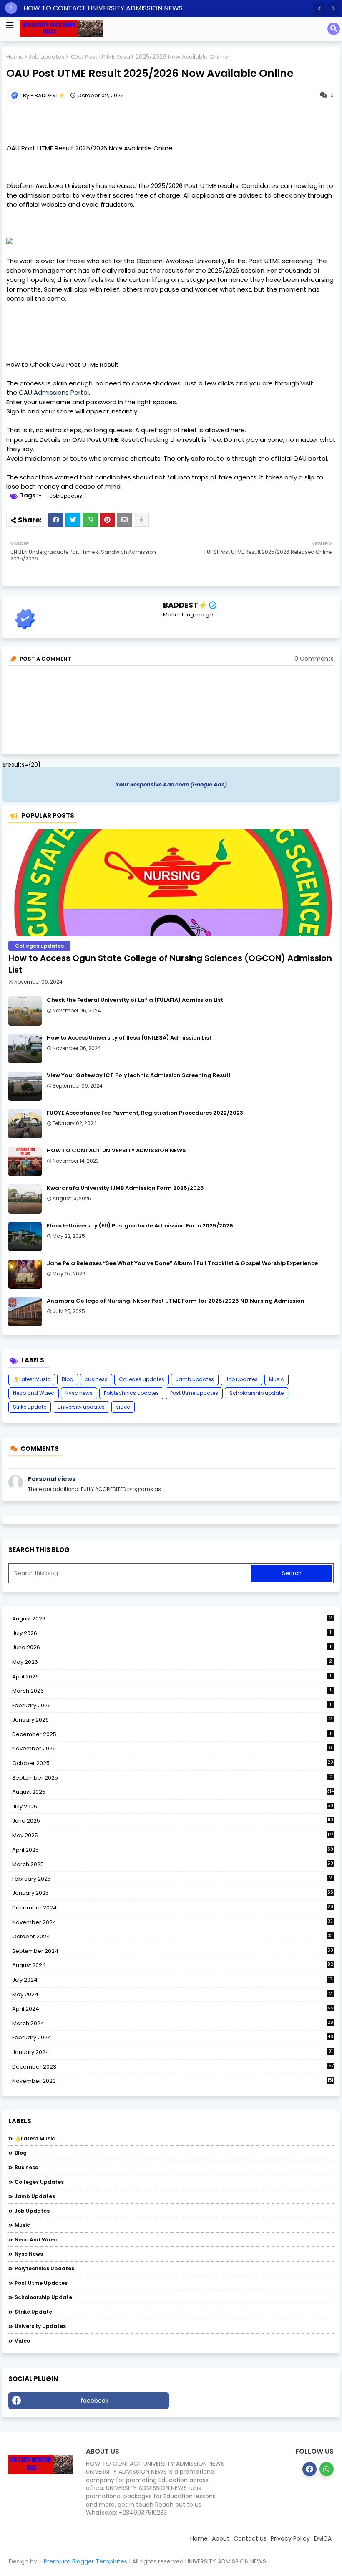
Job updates (47, 57)
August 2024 (173, 1965)
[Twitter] (73, 520)
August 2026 (172, 1619)
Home (15, 57)
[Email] (124, 520)
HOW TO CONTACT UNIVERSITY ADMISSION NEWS (103, 8)
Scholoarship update (256, 1393)
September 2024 (173, 1951)
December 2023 (173, 2067)
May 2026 (172, 1662)
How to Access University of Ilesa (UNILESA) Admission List (129, 1038)
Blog (68, 1379)
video (123, 1407)
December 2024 (173, 1908)
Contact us (250, 2538)
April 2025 (173, 1850)
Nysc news (79, 1393)
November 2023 (173, 2081)
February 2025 (172, 1879)
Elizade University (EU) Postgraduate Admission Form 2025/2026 (140, 1226)
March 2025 (173, 1864)
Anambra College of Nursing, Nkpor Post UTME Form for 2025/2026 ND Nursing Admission (176, 1301)
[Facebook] (56, 520)
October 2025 (173, 1763)
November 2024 (172, 1922)
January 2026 (172, 1720)
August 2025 (173, 1792)
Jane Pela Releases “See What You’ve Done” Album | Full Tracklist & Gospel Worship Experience (182, 1263)
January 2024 (172, 2052)
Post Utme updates (194, 1393)
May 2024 (172, 1994)
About (221, 2538)
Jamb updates (195, 1379)
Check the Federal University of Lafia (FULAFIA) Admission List (135, 1000)
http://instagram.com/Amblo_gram (254, 2401)
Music (277, 1379)
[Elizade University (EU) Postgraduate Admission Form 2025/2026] (25, 1237)
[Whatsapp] (90, 520)
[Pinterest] (107, 520)
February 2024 (173, 2038)
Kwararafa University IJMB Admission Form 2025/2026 (125, 1188)
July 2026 (172, 1633)
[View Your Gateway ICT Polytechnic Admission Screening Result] (25, 1086)
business (96, 1379)
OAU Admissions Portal (54, 392)
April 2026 (172, 1677)
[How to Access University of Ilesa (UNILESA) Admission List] (25, 1049)
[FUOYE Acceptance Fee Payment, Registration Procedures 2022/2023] (25, 1124)
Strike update (30, 1407)
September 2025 (172, 1778)
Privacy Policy (290, 2538)
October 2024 (172, 1937)
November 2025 (172, 1748)
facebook (94, 2401)
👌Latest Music (32, 1379)
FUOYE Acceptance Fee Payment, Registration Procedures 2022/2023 (145, 1113)
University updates (81, 1407)
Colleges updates (142, 1379)
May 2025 (173, 1835)
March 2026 (172, 1691)
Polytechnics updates (131, 1393)
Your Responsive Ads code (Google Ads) (171, 785)
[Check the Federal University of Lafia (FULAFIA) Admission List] (25, 1011)
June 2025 (173, 1821)
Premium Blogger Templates (85, 2561)
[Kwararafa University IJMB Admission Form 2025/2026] (25, 1199)
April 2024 (173, 2009)
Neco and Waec (34, 1393)
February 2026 (172, 1705)
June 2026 (172, 1647)
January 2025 (173, 1893)
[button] (319, 8)
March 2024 (173, 2023)
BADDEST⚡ (185, 605)
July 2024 (172, 1980)
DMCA (323, 2538)
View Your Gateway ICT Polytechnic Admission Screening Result (139, 1075)
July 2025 (173, 1807)
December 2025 (172, 1734)
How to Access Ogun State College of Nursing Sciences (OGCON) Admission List (170, 964)
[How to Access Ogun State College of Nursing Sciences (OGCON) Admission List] (171, 883)
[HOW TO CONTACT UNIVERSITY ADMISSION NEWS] (25, 1161)
